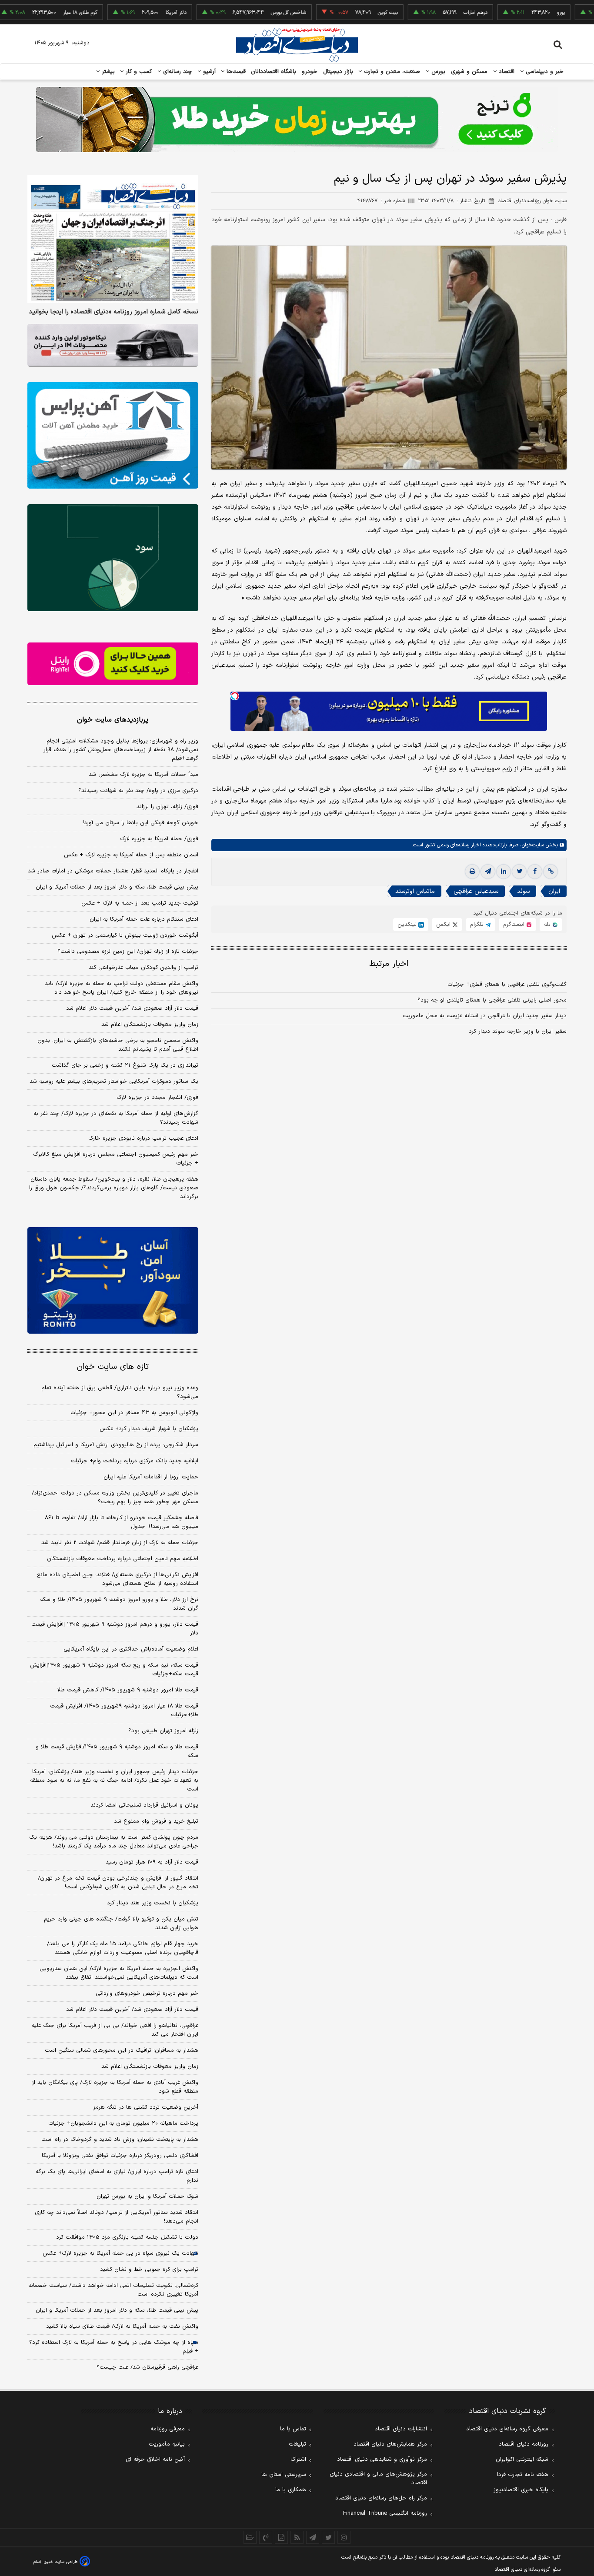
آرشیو (208, 72)
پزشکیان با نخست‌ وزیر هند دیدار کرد (153, 1903)
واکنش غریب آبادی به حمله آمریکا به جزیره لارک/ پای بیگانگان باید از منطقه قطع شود (115, 2087)
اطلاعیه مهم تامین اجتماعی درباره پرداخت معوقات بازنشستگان (123, 1559)
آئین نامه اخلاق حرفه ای (155, 2460)
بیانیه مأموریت (167, 2444)
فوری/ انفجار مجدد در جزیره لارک (157, 1098)
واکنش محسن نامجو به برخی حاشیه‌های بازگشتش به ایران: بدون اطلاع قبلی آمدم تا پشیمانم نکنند (118, 1045)
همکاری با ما (291, 2490)
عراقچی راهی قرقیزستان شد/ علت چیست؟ (147, 2367)
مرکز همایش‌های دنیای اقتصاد (390, 2444)
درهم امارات (420, 13)
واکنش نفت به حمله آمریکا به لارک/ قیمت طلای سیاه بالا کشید (122, 2326)
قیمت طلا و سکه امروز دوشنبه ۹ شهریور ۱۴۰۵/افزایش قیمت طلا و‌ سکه (117, 1751)
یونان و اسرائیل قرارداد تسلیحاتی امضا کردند (144, 1805)
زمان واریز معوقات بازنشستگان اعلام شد (150, 1025)
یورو (506, 13)
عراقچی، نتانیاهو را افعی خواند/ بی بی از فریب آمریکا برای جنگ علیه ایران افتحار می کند (115, 2030)
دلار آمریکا (121, 13)
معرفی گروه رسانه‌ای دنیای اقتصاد (507, 2429)
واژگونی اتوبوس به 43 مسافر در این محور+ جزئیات (134, 1413)
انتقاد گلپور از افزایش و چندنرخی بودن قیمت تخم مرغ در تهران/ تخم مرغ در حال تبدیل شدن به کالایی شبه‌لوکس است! (118, 1883)
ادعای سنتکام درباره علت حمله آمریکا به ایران (144, 919)
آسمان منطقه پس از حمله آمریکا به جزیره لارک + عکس (131, 855)
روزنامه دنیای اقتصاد (524, 2444)
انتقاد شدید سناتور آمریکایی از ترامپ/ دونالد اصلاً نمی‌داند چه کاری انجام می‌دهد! (117, 2217)
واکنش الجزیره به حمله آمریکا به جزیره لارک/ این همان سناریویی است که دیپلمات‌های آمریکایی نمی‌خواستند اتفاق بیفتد (119, 1973)
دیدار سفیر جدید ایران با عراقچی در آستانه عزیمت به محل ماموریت (485, 1016)
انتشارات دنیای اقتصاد (401, 2429)
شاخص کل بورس (233, 13)
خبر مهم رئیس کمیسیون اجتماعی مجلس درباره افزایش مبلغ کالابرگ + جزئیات (116, 1159)
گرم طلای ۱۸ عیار (25, 13)
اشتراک (298, 2460)
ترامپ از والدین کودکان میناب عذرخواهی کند (143, 968)
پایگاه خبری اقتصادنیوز (521, 2490)
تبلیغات (297, 2444)
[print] (472, 872)
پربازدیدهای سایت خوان (113, 720)
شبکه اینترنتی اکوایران (522, 2460)
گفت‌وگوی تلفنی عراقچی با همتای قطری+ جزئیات (507, 985)
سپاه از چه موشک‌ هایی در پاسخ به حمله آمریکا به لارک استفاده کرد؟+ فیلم (114, 2347)
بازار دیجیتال (338, 72)
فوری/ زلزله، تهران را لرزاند (167, 807)
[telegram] (488, 872)
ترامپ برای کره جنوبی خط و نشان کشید (149, 2270)
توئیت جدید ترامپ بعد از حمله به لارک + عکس (140, 903)
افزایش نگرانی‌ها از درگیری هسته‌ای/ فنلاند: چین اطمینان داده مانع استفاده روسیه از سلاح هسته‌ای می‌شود (118, 1579)
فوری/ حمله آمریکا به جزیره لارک (159, 839)
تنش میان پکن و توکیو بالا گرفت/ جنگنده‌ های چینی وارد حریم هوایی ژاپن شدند (121, 1924)
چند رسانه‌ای (177, 72)
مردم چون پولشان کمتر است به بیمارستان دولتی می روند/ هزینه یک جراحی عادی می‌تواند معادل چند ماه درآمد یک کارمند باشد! (114, 1842)
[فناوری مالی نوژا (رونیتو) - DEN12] (113, 1281)
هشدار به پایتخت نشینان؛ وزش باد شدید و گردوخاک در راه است (120, 2140)
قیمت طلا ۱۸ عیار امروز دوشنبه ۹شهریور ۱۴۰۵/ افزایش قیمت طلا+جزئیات (124, 1711)
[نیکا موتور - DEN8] (113, 345)
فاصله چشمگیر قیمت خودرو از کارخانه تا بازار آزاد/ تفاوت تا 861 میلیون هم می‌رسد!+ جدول (122, 1522)
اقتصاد (506, 72)
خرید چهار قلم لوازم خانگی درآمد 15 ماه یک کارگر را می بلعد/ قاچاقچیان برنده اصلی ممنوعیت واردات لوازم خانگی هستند (123, 1948)
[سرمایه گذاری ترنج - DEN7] (297, 120)
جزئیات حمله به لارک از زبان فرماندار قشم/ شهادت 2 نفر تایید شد (120, 1543)
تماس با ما (293, 2429)
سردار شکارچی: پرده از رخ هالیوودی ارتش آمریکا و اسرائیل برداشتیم (116, 1445)
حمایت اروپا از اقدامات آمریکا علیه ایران (151, 1477)
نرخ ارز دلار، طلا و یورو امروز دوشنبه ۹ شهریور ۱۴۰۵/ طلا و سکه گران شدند (119, 1604)
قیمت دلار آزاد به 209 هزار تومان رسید (152, 1862)
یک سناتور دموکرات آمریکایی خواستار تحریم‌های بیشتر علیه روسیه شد (114, 1082)
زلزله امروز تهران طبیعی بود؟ (163, 1731)
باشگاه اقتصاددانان (274, 72)
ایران (554, 891)
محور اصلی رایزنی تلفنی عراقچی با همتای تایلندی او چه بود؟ (492, 1000)
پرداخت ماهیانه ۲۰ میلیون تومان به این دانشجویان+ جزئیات (123, 2123)
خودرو (310, 72)
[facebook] (535, 872)
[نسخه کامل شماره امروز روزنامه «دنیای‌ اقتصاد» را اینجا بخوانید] (113, 239)
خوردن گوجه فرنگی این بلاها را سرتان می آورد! (140, 823)
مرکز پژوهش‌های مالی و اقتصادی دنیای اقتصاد (378, 2479)
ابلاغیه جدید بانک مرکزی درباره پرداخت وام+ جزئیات (135, 1461)
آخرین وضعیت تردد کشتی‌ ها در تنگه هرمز (146, 2107)
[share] (281, 2537)
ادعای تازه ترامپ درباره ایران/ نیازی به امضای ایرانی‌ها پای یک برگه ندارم (117, 2176)
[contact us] (266, 2537)
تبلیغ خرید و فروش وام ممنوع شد (156, 1821)
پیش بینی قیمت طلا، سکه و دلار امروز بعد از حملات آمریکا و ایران (117, 887)
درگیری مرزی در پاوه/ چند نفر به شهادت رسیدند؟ (138, 791)
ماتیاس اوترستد (415, 891)
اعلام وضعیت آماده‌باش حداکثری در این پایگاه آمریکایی (131, 1649)
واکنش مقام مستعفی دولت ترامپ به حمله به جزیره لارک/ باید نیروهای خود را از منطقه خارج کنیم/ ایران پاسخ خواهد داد (122, 988)
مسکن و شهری (469, 72)
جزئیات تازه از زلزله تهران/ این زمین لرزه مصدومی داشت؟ (128, 952)
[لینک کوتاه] (551, 872)
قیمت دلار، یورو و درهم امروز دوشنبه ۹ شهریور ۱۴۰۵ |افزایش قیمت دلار (115, 1629)
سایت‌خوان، (531, 845)
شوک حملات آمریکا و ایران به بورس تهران (147, 2197)
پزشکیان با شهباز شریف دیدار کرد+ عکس (149, 1429)
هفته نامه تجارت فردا (523, 2475)
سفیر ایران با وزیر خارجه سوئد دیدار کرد (518, 1032)
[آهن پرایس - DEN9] (113, 436)
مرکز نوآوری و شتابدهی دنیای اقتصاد (382, 2460)
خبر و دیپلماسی (544, 72)
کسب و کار (138, 72)
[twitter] (519, 872)
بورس (437, 72)
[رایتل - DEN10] (113, 664)
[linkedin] (504, 872)
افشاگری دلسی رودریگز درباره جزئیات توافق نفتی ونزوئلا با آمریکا (120, 2156)
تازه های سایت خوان (113, 1367)
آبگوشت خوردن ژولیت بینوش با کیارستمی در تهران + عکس (125, 935)
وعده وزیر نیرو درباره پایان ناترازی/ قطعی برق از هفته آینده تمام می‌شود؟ (120, 1392)
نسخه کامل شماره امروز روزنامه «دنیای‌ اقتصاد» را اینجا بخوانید (113, 312)
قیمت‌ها (235, 72)
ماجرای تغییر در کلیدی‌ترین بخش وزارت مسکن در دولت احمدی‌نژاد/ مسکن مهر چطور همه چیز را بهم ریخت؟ (115, 1498)
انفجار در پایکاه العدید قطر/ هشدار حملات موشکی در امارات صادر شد (113, 871)
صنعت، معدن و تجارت (391, 72)
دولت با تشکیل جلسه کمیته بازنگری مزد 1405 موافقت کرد (127, 2237)
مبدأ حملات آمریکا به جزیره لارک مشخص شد (143, 775)
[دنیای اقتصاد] (297, 45)
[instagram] (344, 2537)
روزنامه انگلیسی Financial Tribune (385, 2513)
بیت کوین (333, 13)
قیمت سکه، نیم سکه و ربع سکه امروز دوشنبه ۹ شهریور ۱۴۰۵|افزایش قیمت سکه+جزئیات (114, 1670)
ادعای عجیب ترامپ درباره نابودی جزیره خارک (143, 1138)
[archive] (250, 2537)
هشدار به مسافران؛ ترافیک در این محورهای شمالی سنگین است (122, 2050)
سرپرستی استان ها (284, 2475)
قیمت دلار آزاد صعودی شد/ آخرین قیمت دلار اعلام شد (132, 1008)
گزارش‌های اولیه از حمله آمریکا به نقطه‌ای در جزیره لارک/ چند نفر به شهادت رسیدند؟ (116, 1118)
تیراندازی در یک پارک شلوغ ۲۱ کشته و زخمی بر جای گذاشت (125, 1065)
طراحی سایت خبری (61, 2562)
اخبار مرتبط (389, 964)
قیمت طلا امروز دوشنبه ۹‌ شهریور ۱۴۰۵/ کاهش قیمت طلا (128, 1690)
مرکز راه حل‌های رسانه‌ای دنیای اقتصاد (381, 2498)
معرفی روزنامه (168, 2429)
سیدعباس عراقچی (476, 891)
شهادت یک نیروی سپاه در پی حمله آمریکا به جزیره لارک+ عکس (120, 2253)
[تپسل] (235, 696)
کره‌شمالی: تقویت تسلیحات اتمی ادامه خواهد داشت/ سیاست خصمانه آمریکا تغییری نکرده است (113, 2290)
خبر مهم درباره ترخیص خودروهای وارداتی (147, 1994)
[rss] (297, 2537)
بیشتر (107, 72)
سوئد (523, 891)
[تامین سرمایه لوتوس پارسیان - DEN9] (113, 558)
